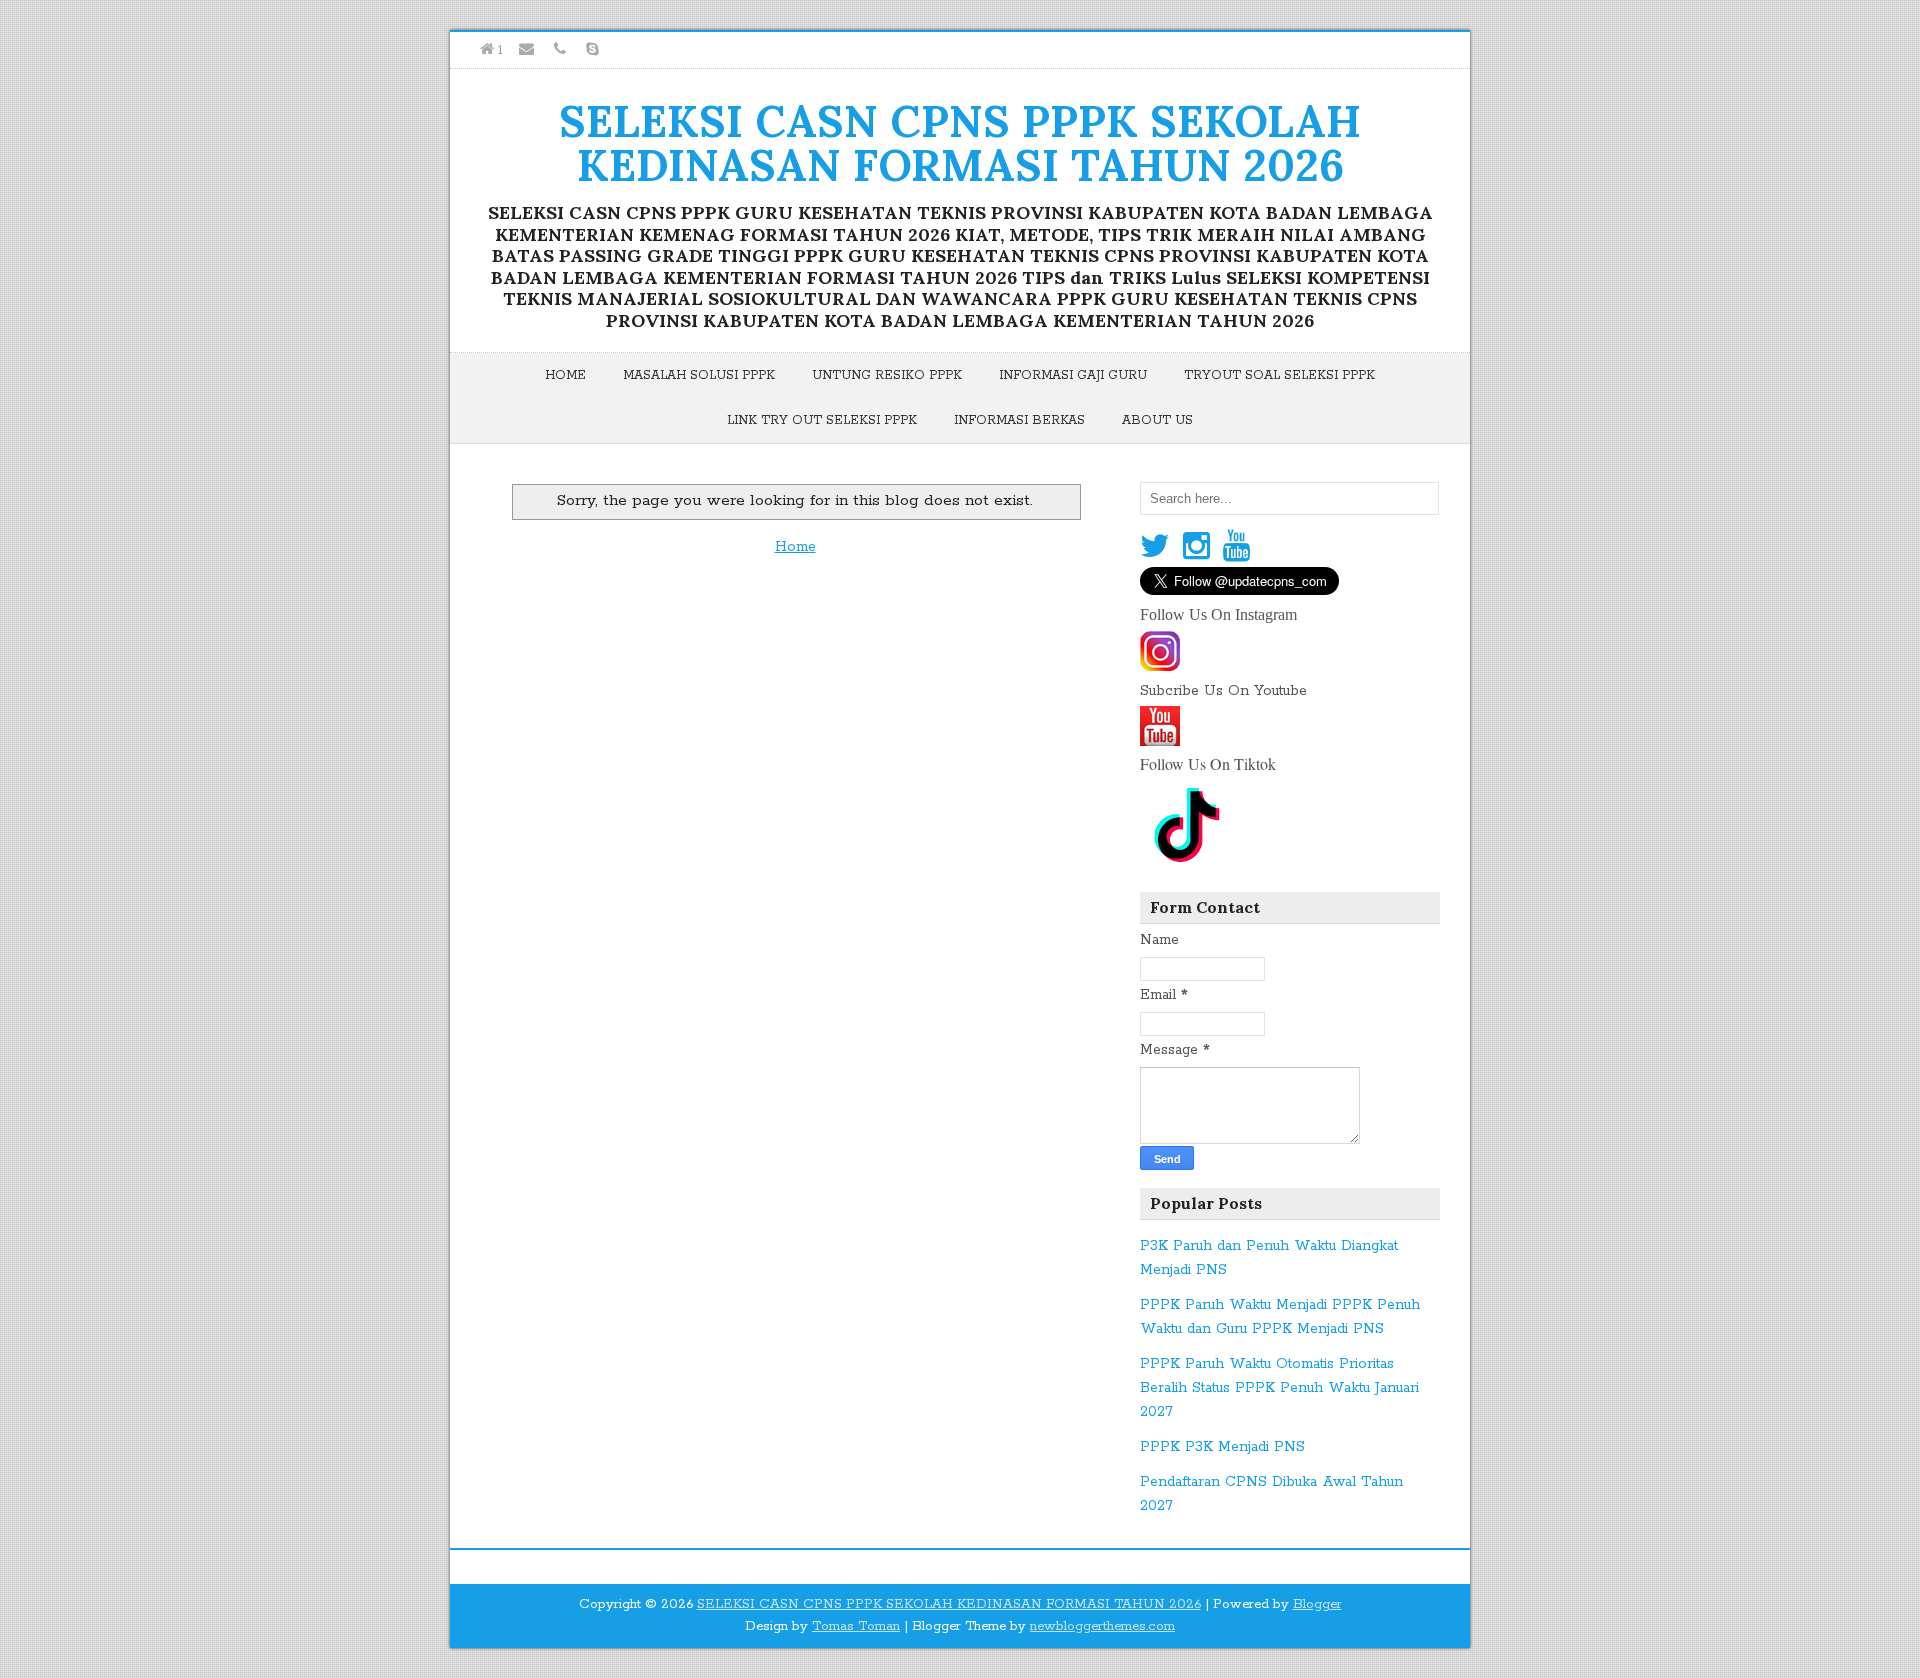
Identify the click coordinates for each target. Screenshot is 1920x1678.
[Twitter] (1155, 547)
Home (565, 375)
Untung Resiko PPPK (887, 375)
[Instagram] (1196, 547)
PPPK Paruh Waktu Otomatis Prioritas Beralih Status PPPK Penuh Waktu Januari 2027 (1279, 1388)
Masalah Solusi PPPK (699, 375)
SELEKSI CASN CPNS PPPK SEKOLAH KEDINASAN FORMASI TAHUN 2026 (960, 143)
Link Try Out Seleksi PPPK (822, 420)
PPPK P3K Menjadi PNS (1222, 1447)
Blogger (1317, 1604)
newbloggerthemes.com (1102, 1626)
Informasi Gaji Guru (1073, 375)
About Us (1157, 420)
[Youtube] (1236, 547)
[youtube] (1160, 739)
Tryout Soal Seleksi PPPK (1279, 375)
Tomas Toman (856, 1626)
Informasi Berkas (1019, 420)
